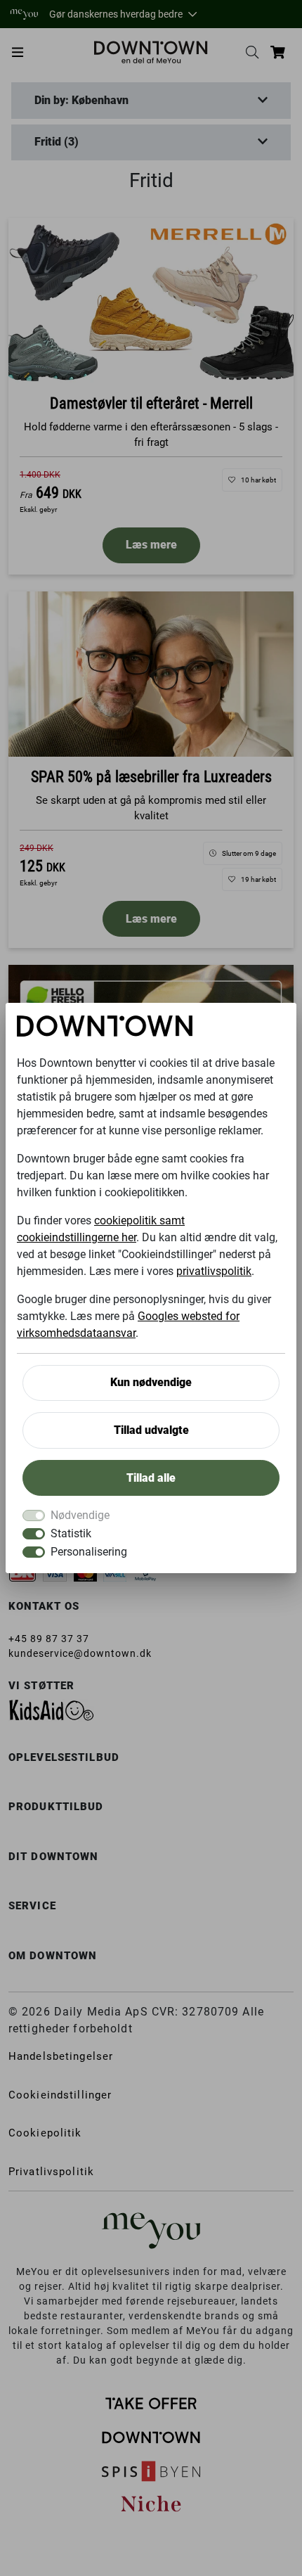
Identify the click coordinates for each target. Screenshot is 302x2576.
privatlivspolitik (214, 1271)
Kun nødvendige (151, 1382)
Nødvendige (80, 1515)
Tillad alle (151, 1478)
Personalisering (89, 1552)
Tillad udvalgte (151, 1430)
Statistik (71, 1533)
